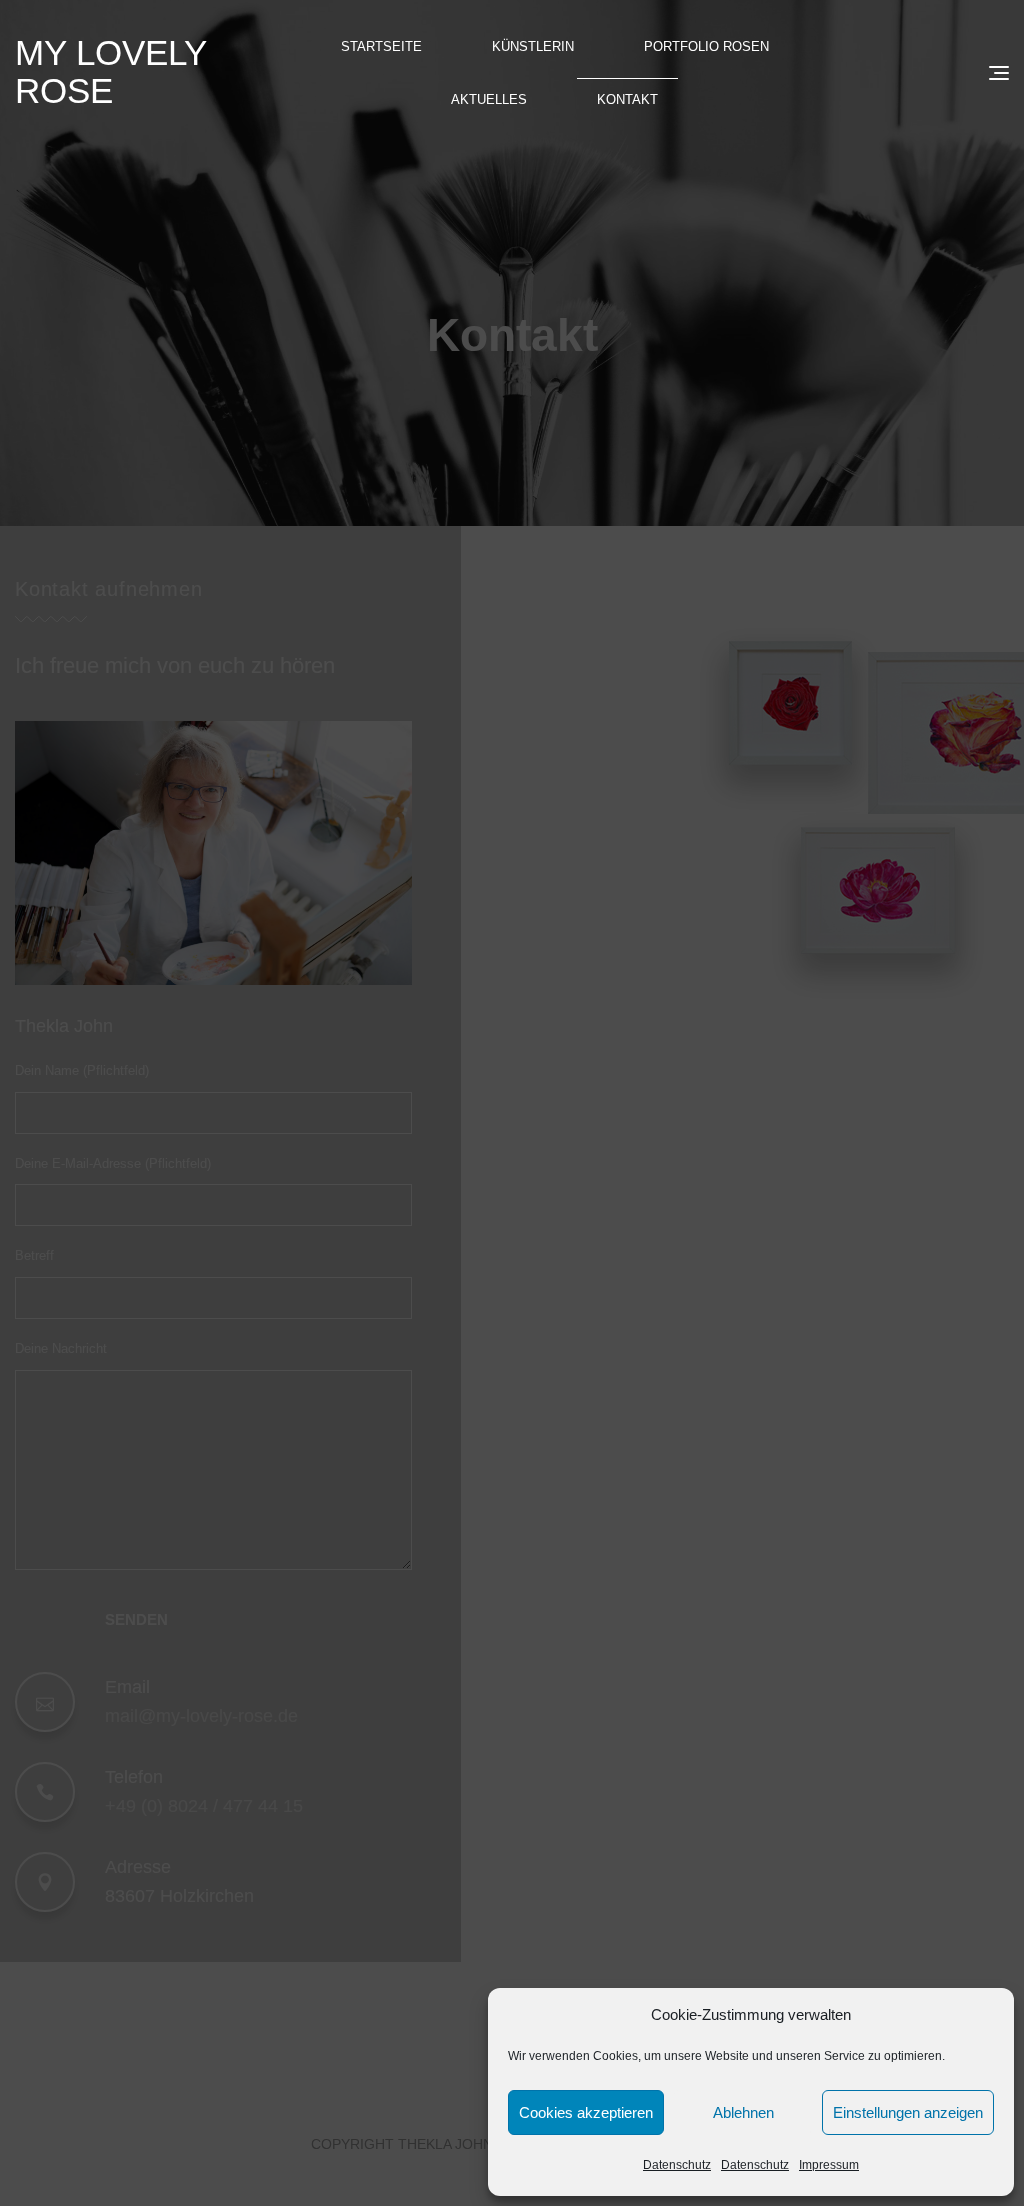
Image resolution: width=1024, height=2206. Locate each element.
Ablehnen (743, 2112)
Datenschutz (677, 2165)
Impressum (829, 2165)
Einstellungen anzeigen (908, 2112)
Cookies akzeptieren (586, 2112)
